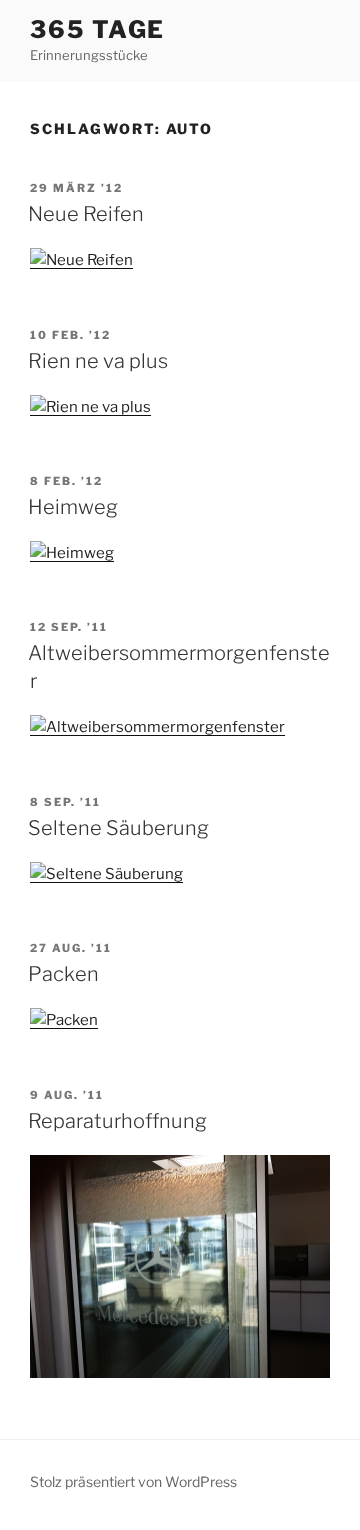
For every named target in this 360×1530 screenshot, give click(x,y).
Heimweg (73, 507)
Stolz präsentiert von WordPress (133, 1481)
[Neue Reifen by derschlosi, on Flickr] (81, 260)
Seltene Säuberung (118, 828)
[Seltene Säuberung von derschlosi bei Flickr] (106, 874)
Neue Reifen (86, 214)
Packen (63, 974)
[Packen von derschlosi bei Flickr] (64, 1020)
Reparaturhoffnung (117, 1121)
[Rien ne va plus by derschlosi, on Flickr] (90, 407)
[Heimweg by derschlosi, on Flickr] (72, 553)
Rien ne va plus (98, 361)
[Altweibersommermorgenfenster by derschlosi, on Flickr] (157, 727)
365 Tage (97, 29)
